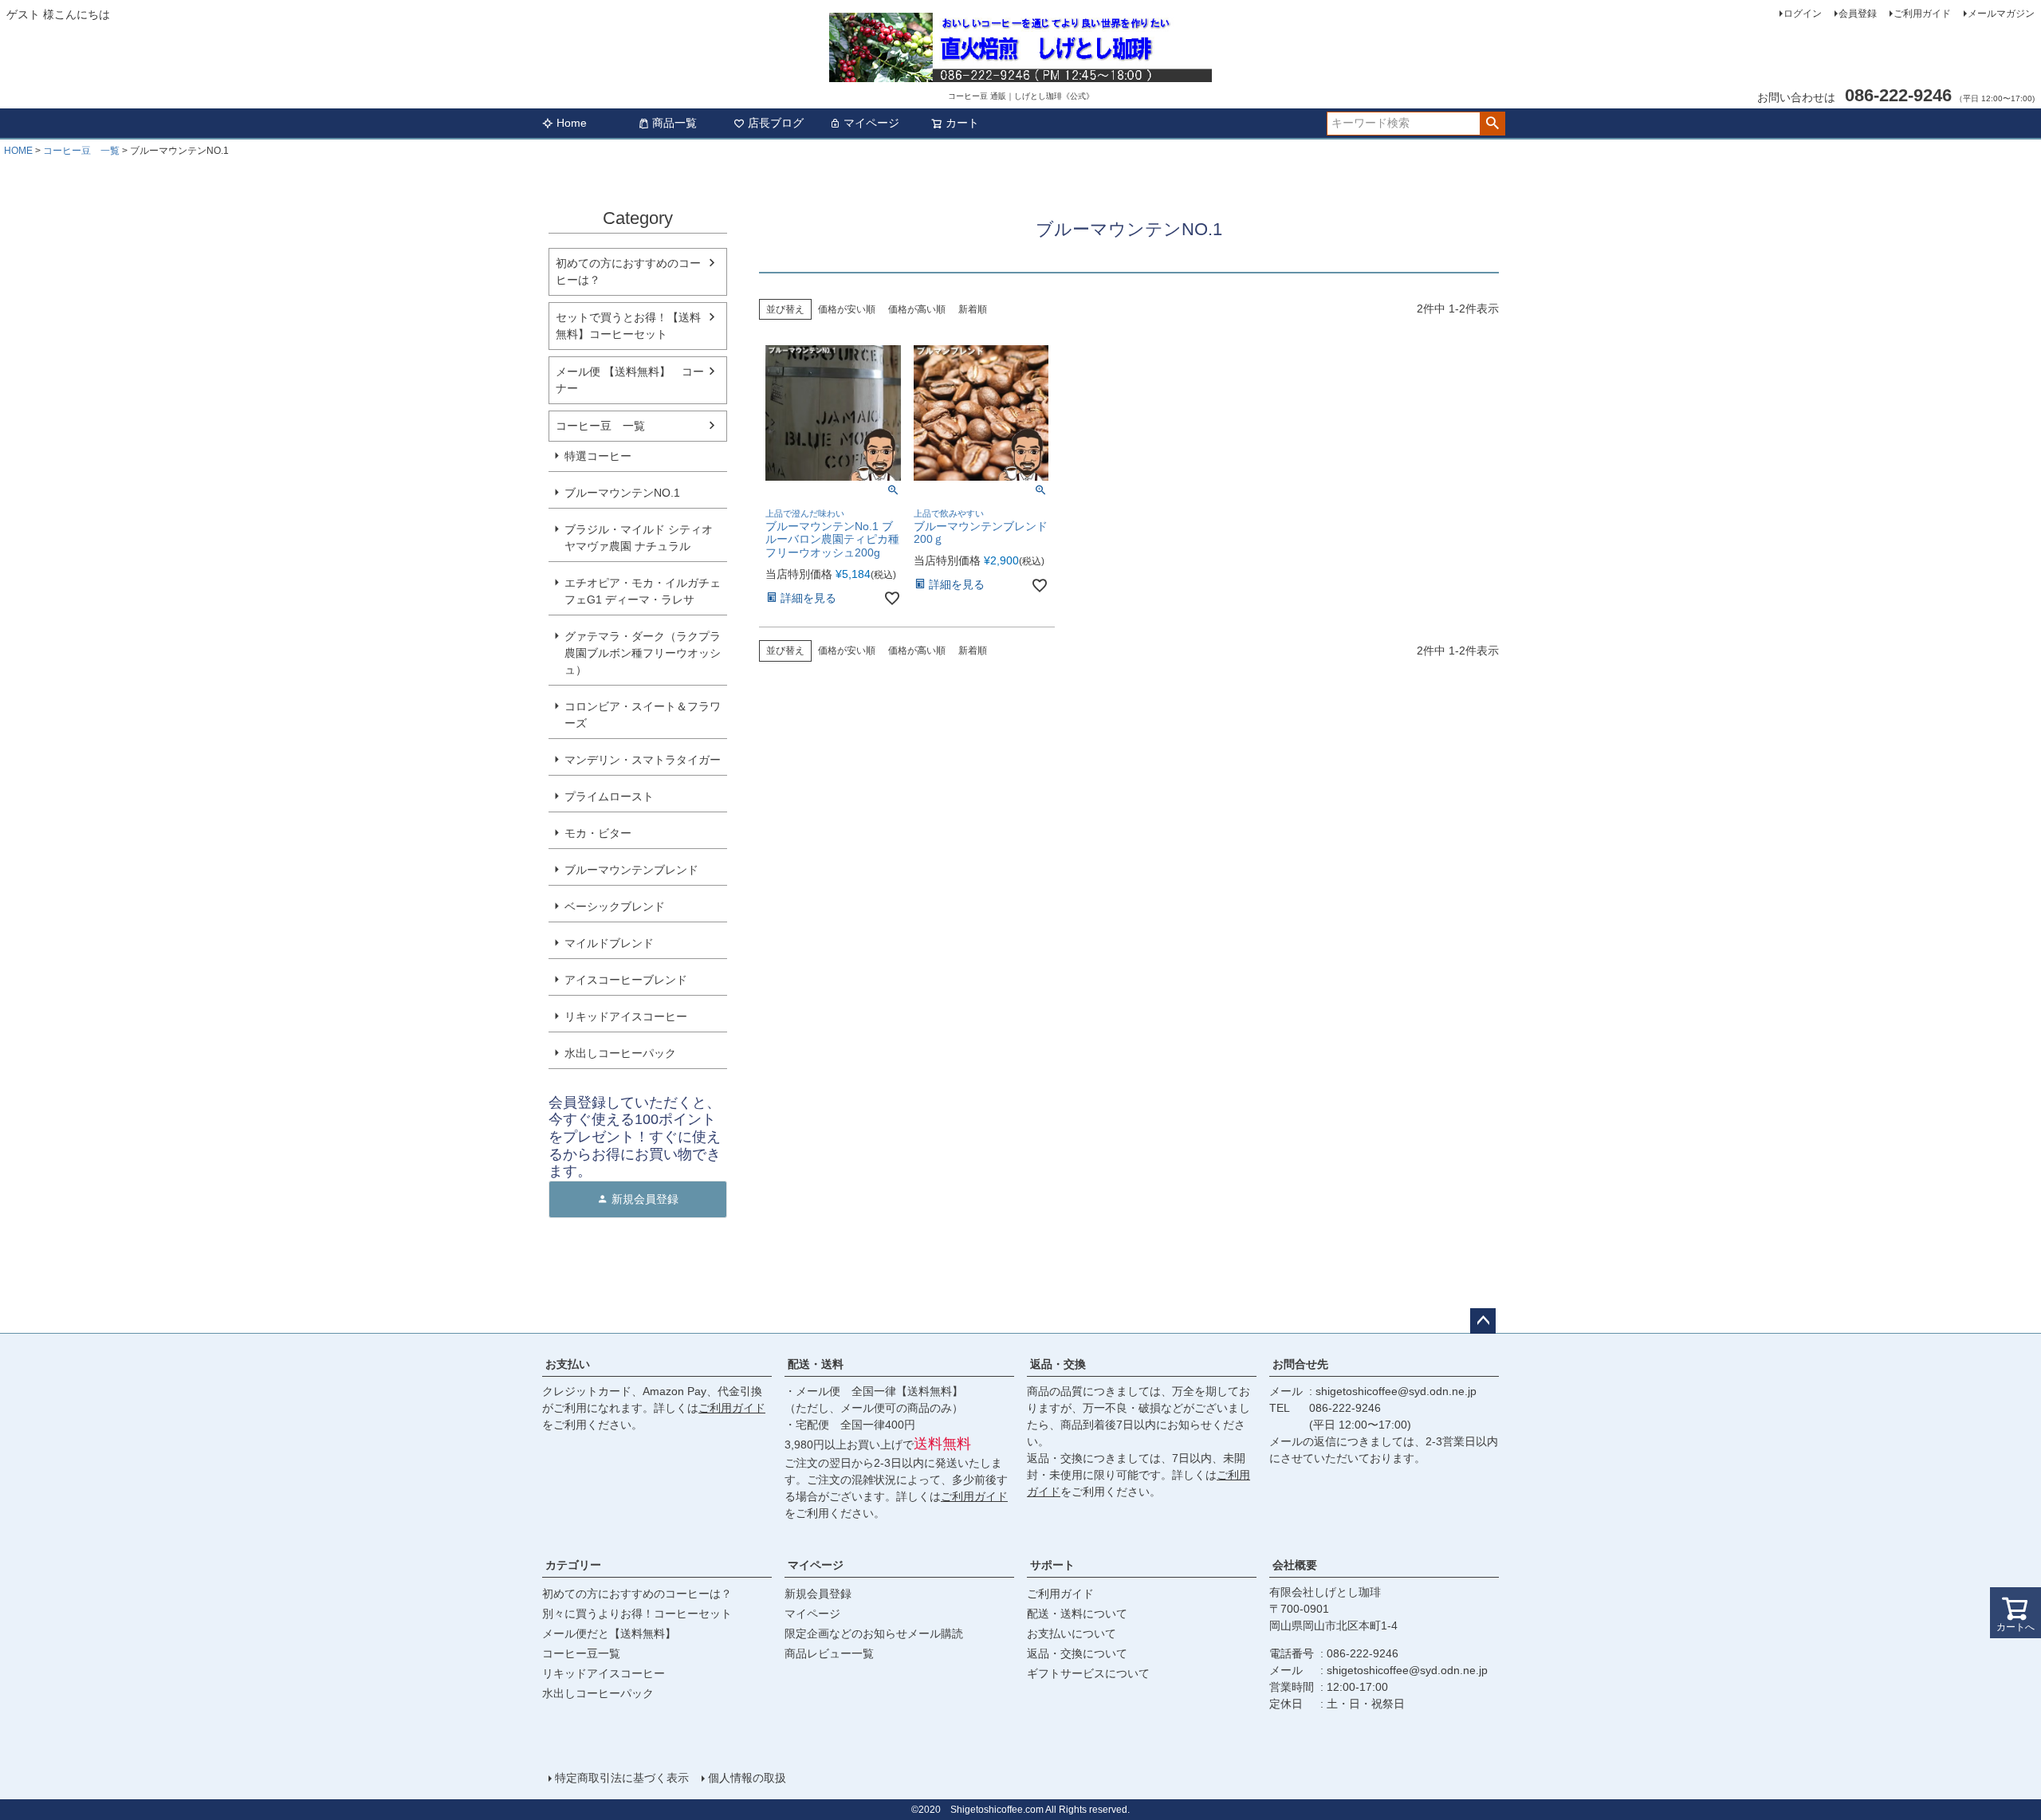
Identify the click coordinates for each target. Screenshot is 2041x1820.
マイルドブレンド (609, 943)
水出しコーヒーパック (620, 1053)
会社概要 (1295, 1565)
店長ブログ (776, 123)
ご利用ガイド (1922, 14)
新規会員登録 (818, 1594)
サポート (1052, 1565)
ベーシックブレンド (615, 906)
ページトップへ (1483, 1321)
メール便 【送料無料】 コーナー (630, 380)
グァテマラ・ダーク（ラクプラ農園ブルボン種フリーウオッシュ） (643, 653)
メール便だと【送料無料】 (609, 1633)
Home (572, 123)
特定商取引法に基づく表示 (622, 1778)
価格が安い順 (847, 309)
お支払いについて (1072, 1633)
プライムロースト (609, 796)
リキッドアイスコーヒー (626, 1016)
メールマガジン (2001, 14)
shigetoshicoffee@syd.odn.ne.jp (1396, 1391)
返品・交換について (1077, 1653)
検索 (1492, 124)
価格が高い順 (917, 309)
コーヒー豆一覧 (581, 1653)
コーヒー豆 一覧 (81, 151)
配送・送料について (1077, 1614)
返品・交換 (1058, 1364)
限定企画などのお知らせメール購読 (874, 1633)
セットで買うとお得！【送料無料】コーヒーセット (628, 326)
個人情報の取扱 (747, 1778)
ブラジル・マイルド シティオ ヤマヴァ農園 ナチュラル (639, 538)
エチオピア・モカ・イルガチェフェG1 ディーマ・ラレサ (643, 591)
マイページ (871, 123)
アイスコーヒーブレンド (626, 980)
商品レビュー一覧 (829, 1653)
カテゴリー (573, 1565)
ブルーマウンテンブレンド (631, 870)
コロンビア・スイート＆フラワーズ (643, 715)
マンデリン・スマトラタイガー (643, 760)
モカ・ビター (598, 833)
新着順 (973, 309)
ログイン (1803, 14)
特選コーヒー (598, 456)
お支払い (568, 1364)
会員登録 (1858, 14)
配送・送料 (816, 1364)
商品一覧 (674, 123)
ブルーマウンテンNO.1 (622, 493)
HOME (18, 151)
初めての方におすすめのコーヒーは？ (628, 271)
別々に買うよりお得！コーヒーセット (637, 1614)
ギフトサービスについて (1088, 1673)
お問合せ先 (1300, 1364)
